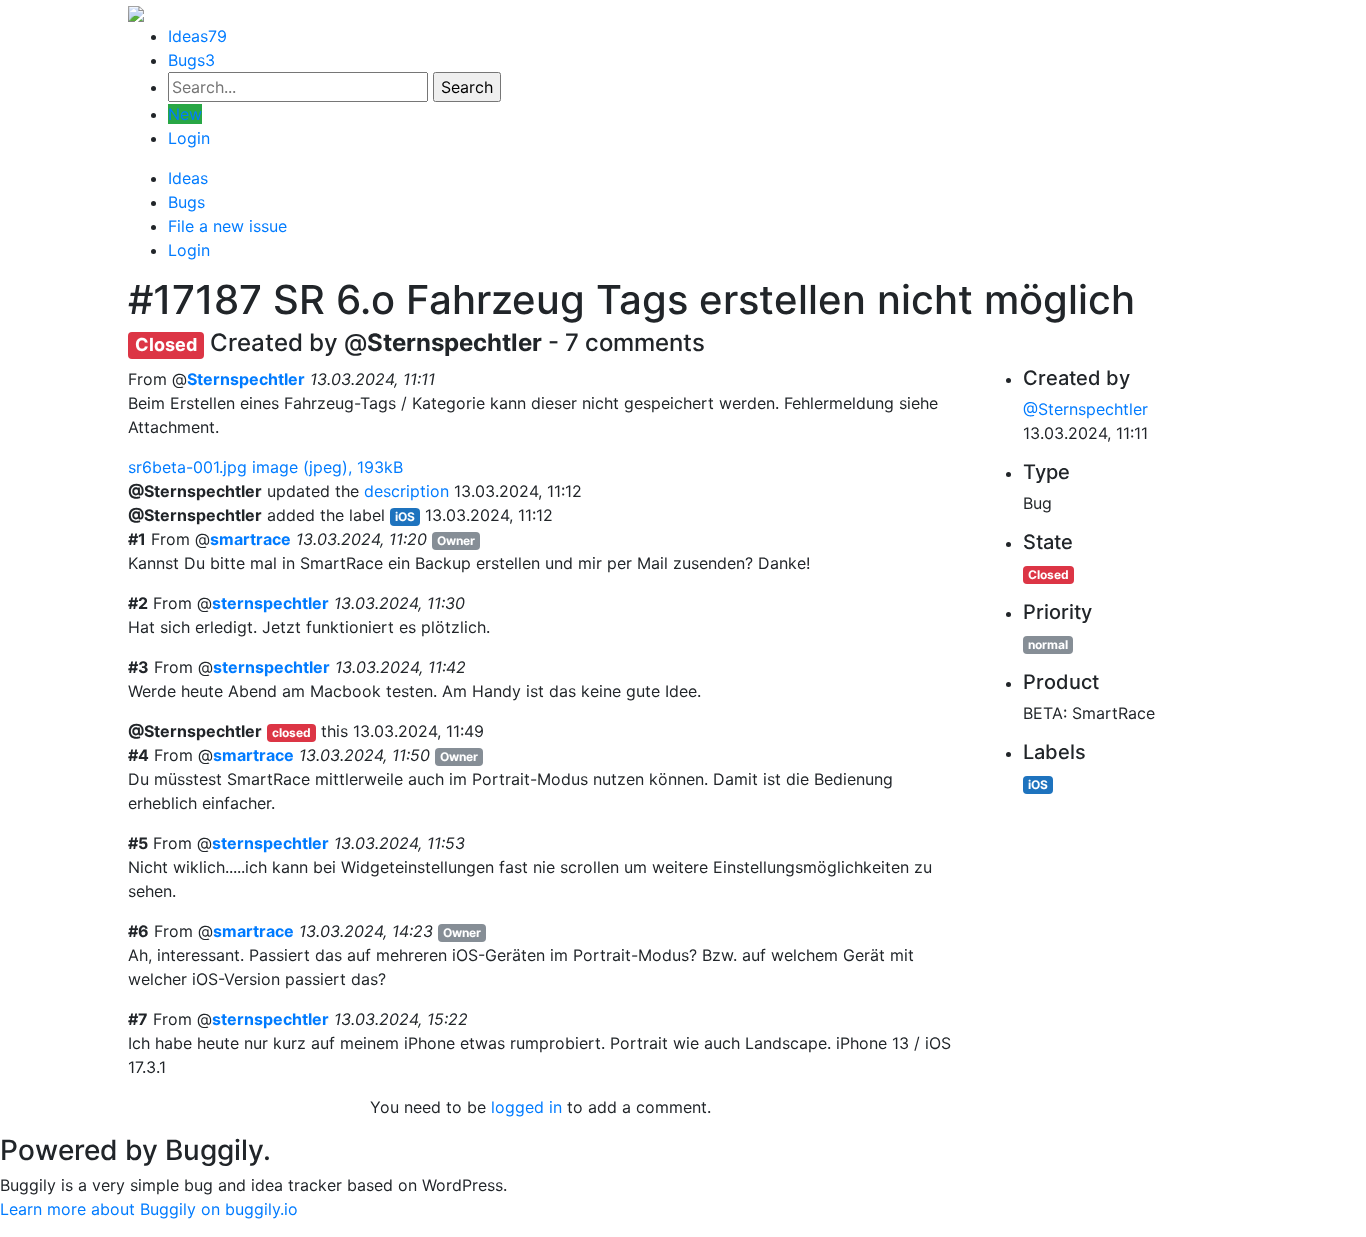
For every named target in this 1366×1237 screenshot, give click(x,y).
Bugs (191, 60)
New (185, 114)
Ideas (197, 36)
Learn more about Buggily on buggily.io (149, 1209)
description (406, 491)
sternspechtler (270, 603)
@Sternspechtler (1085, 409)
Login (189, 138)
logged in (526, 1107)
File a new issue (227, 226)
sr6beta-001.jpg (265, 467)
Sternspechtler (246, 379)
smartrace (250, 539)
